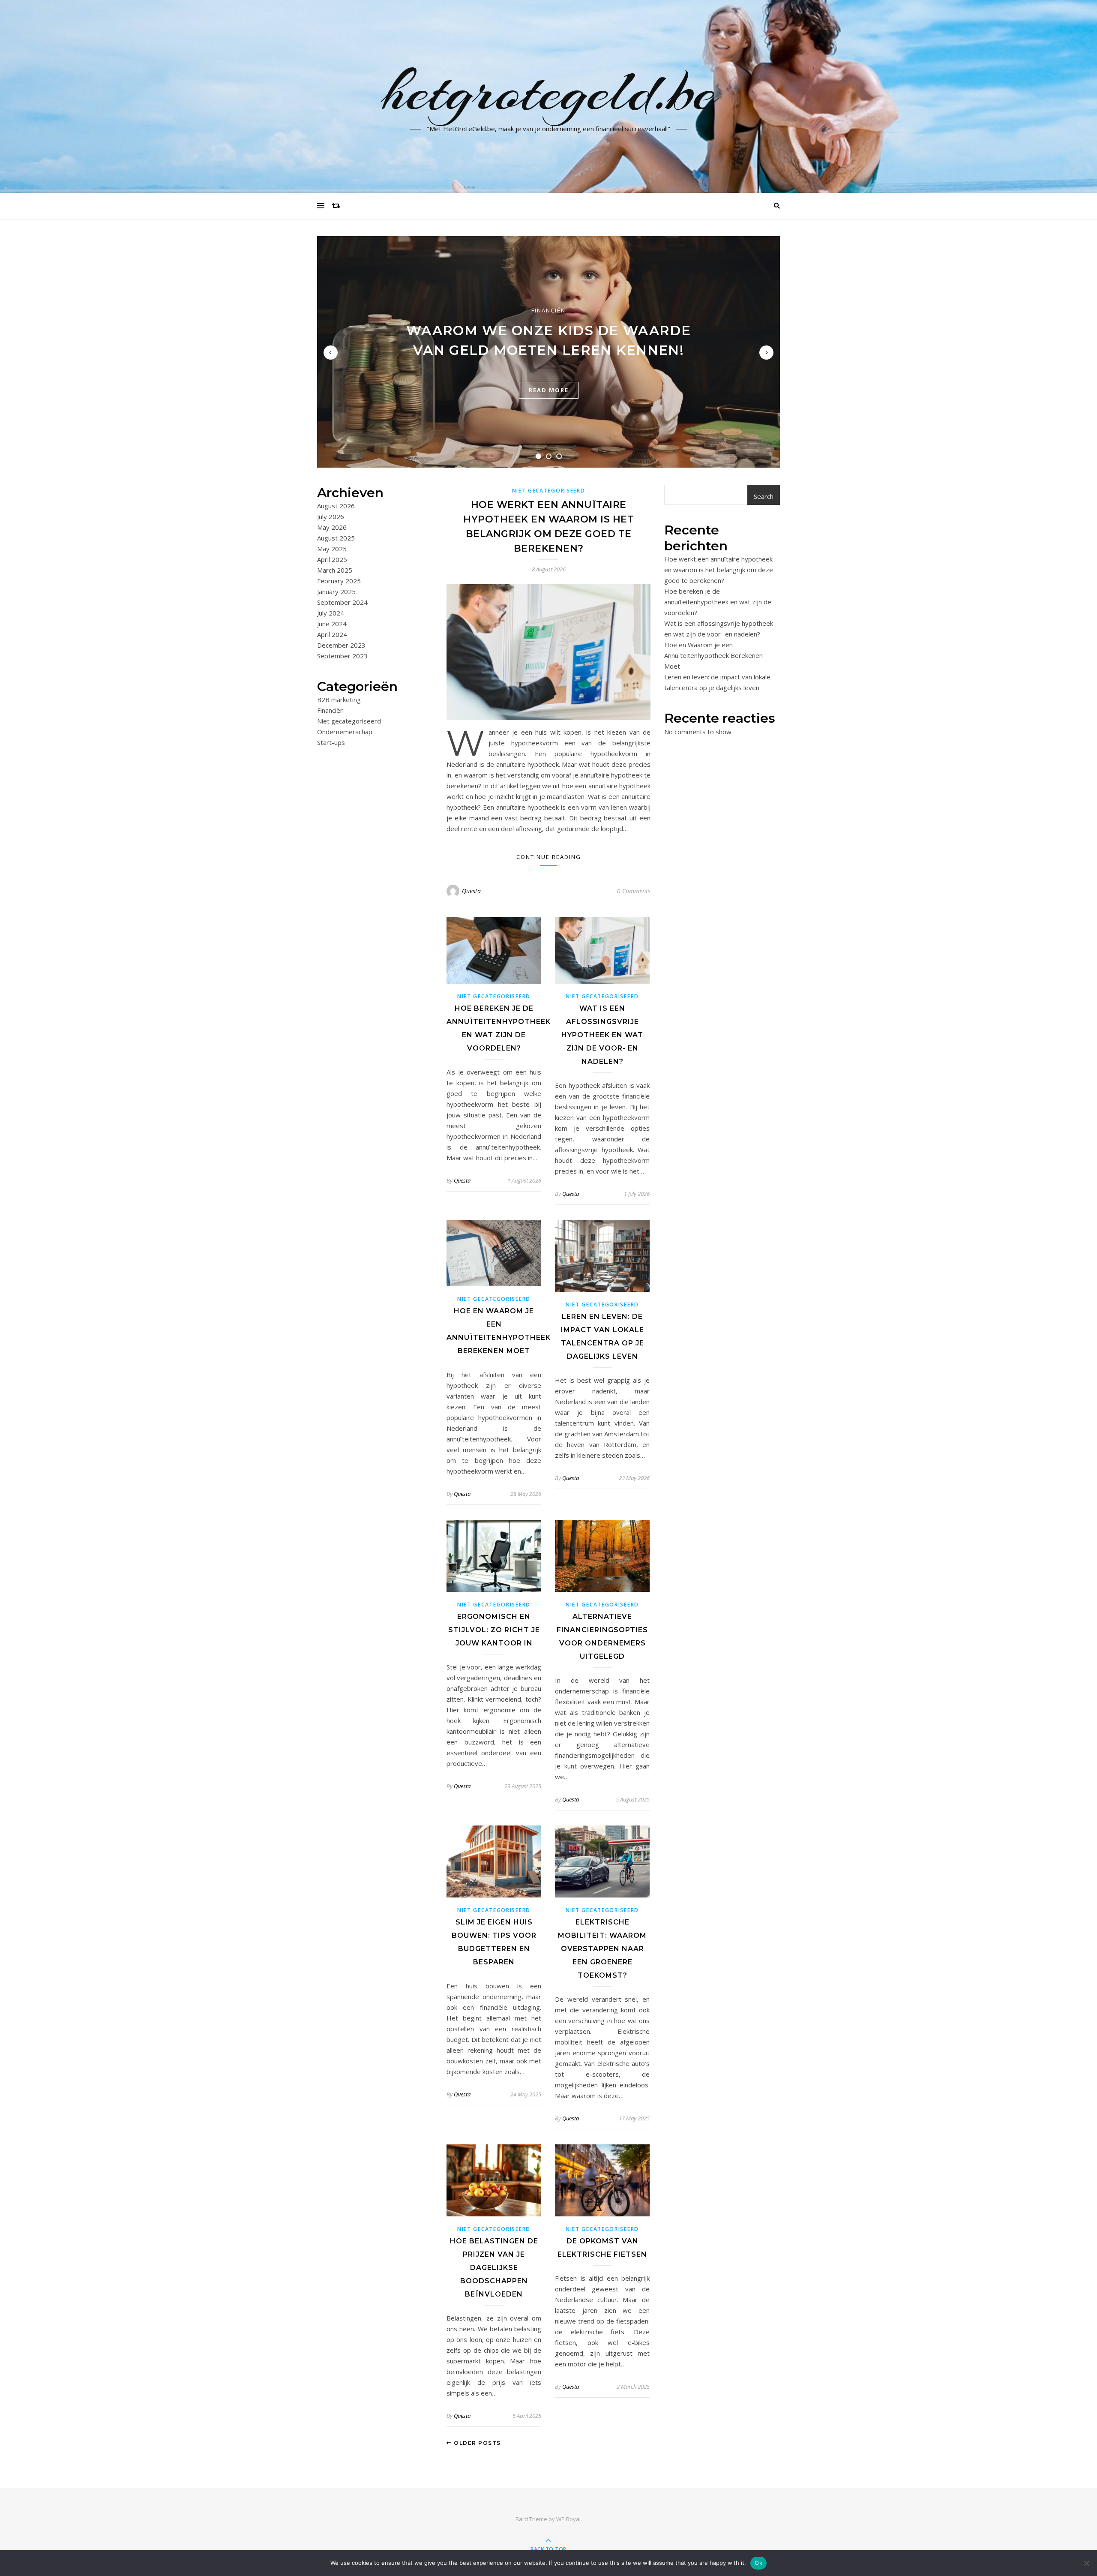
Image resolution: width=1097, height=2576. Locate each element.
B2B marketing (339, 700)
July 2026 (331, 516)
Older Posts (477, 2443)
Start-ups (331, 742)
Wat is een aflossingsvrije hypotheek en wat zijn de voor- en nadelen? (602, 1035)
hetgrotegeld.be (549, 91)
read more (549, 390)
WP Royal (568, 2519)
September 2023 (342, 656)
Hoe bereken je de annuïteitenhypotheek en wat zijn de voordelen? (718, 602)
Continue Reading (549, 857)
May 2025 (332, 549)
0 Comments (634, 891)
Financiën (548, 310)
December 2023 (341, 645)
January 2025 (336, 591)
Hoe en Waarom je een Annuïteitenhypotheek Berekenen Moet (713, 655)
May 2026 (332, 527)
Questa (471, 891)
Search (764, 496)
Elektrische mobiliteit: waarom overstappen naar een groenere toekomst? (602, 1949)
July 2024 (331, 613)
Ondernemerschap (345, 732)
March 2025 (335, 570)
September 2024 (342, 602)
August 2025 (336, 538)
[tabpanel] (548, 352)
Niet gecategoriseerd (349, 721)
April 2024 (332, 634)
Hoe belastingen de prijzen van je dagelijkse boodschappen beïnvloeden (494, 2268)
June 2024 (332, 624)
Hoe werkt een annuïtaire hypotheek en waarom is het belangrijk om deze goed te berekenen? (719, 570)
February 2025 (339, 581)
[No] (1086, 2563)
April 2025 (332, 559)
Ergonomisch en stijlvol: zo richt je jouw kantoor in (494, 1630)
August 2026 (336, 506)
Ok (758, 2563)
